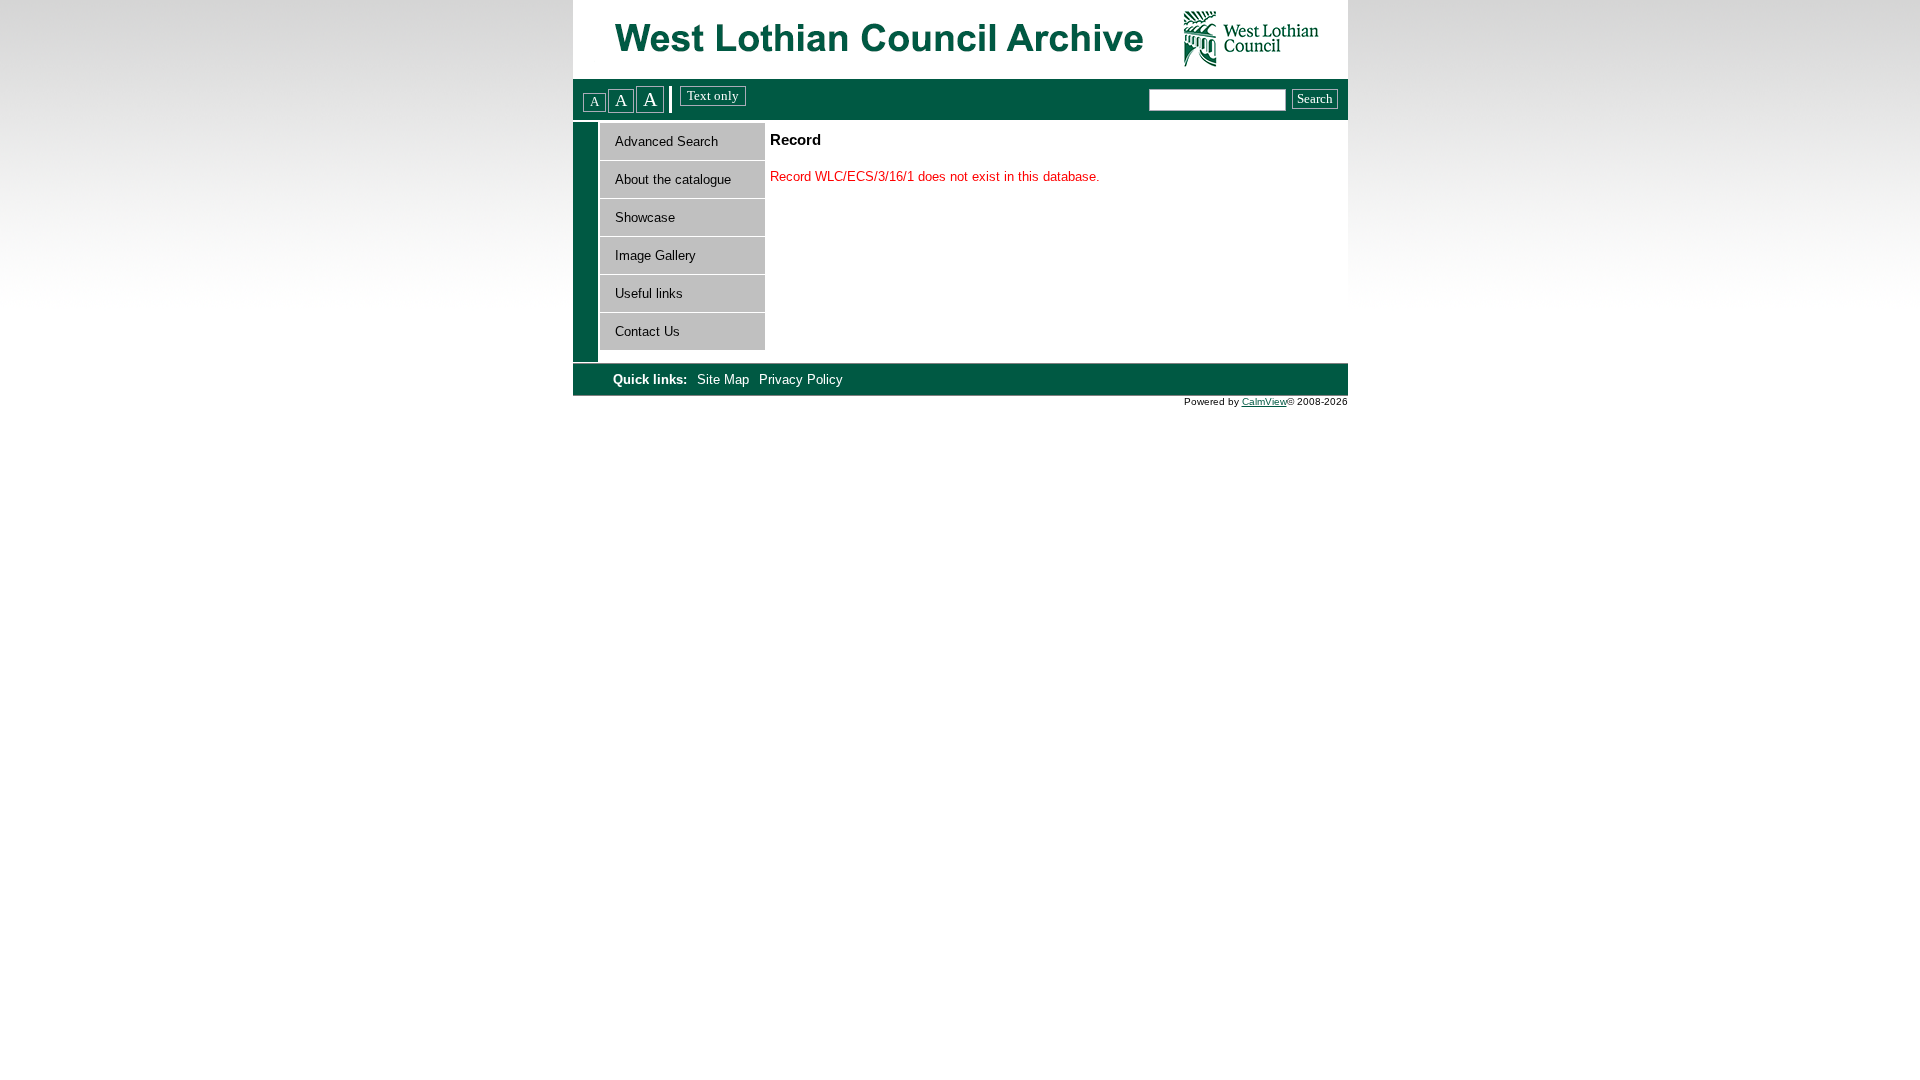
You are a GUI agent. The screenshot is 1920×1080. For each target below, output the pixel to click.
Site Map (725, 379)
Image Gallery (655, 255)
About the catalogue (673, 179)
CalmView (1264, 401)
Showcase (645, 217)
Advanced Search (666, 141)
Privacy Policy (801, 379)
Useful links (649, 293)
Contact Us (647, 331)
